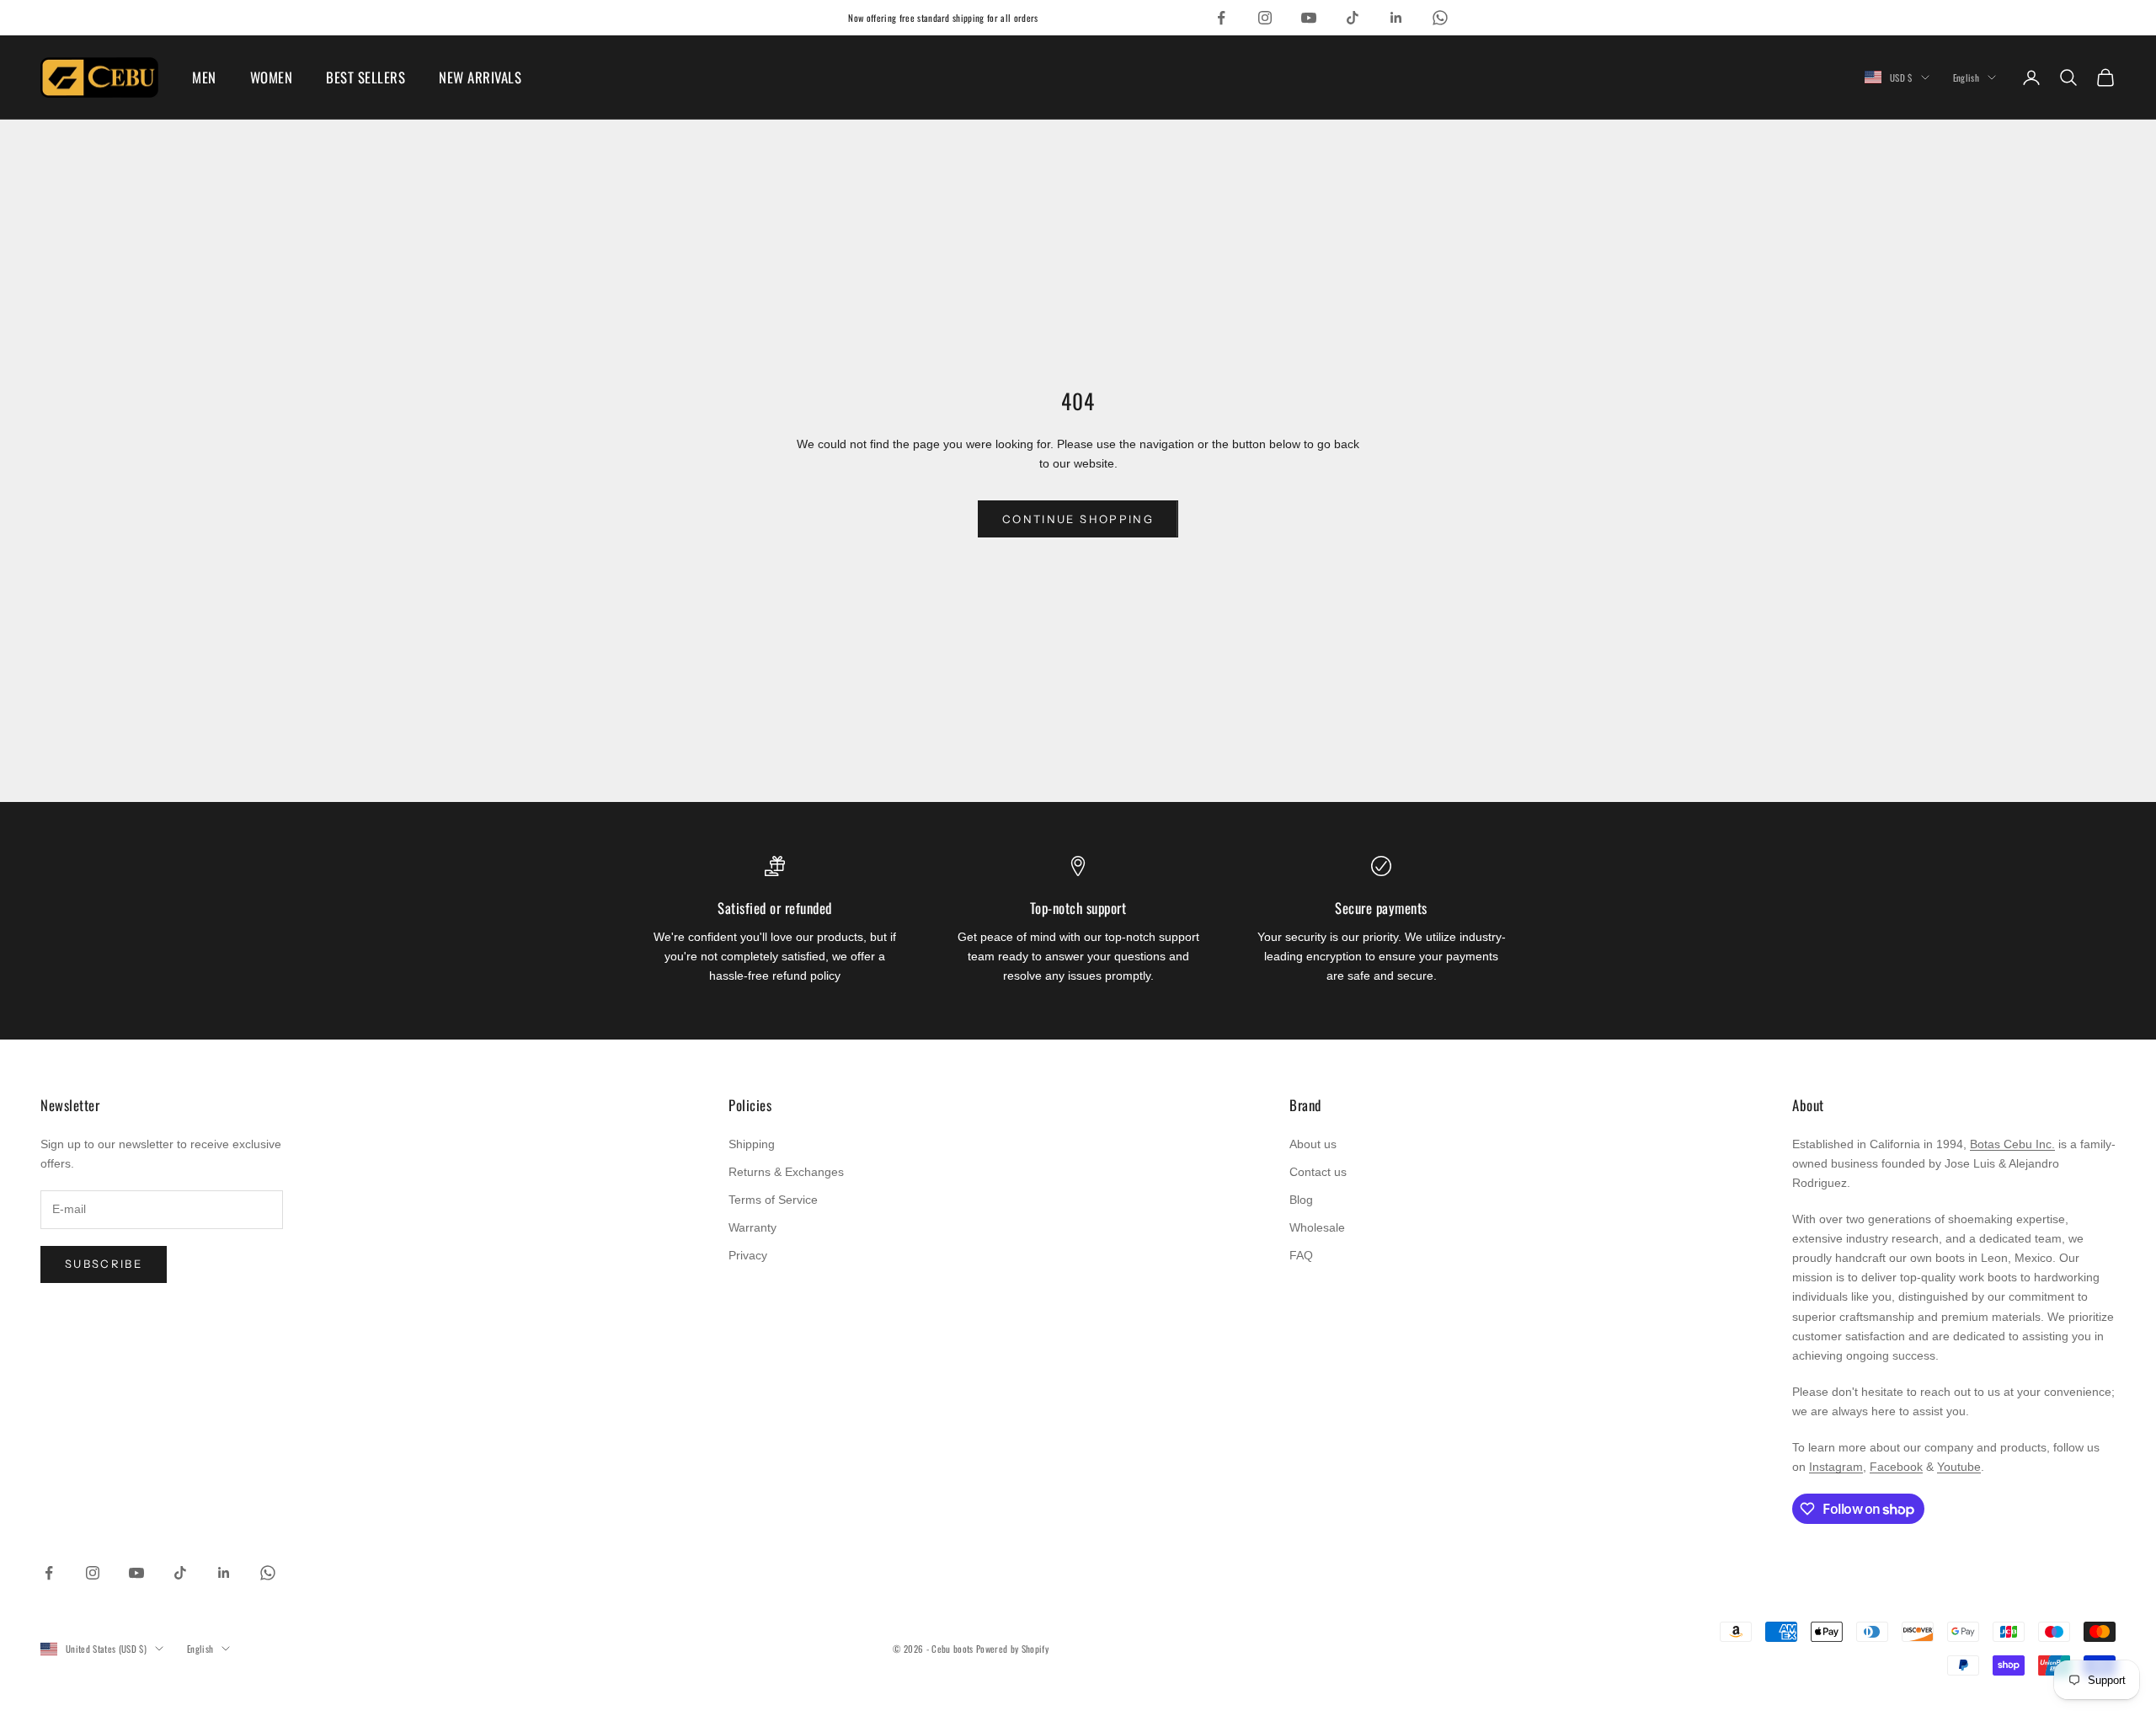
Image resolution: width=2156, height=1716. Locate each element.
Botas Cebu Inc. (2012, 1144)
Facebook (1896, 1467)
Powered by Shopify (1012, 1649)
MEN (204, 77)
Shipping (752, 1144)
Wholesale (1317, 1227)
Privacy (748, 1255)
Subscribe (104, 1264)
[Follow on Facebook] (1221, 18)
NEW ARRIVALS (480, 77)
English (1966, 78)
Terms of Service (773, 1200)
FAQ (1301, 1255)
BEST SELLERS (366, 77)
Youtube (1959, 1467)
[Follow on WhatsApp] (1440, 18)
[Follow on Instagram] (1265, 18)
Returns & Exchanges (786, 1172)
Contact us (1318, 1172)
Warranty (752, 1227)
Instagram (1836, 1467)
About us (1313, 1144)
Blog (1301, 1200)
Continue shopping (1078, 519)
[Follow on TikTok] (1353, 18)
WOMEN (272, 77)
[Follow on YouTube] (1309, 18)
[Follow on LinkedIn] (1396, 18)
